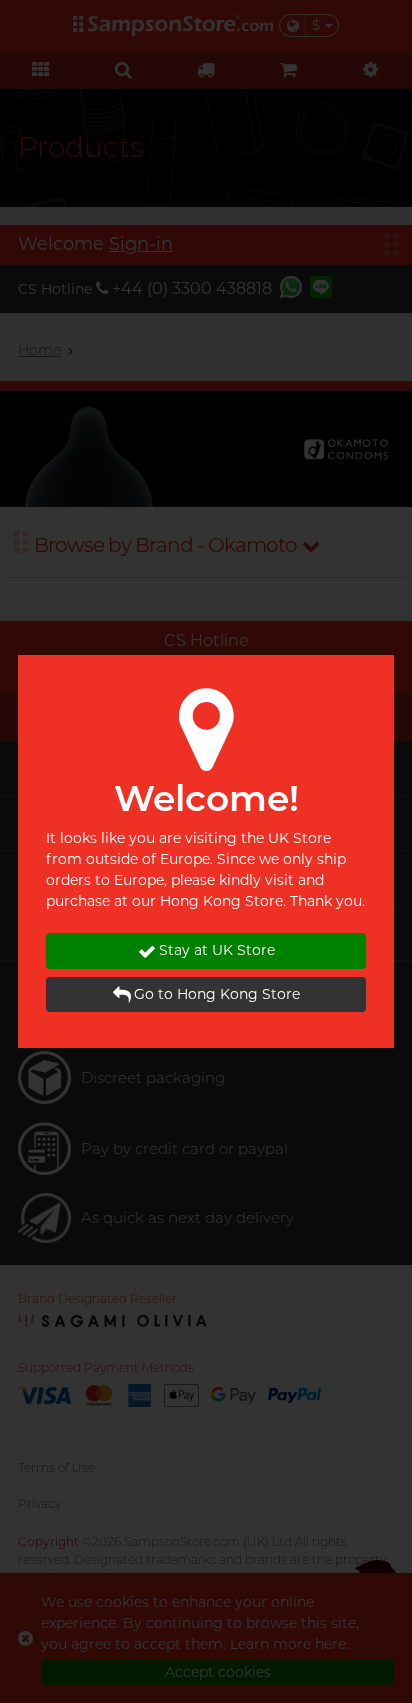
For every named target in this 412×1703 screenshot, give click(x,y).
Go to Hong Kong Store (217, 994)
